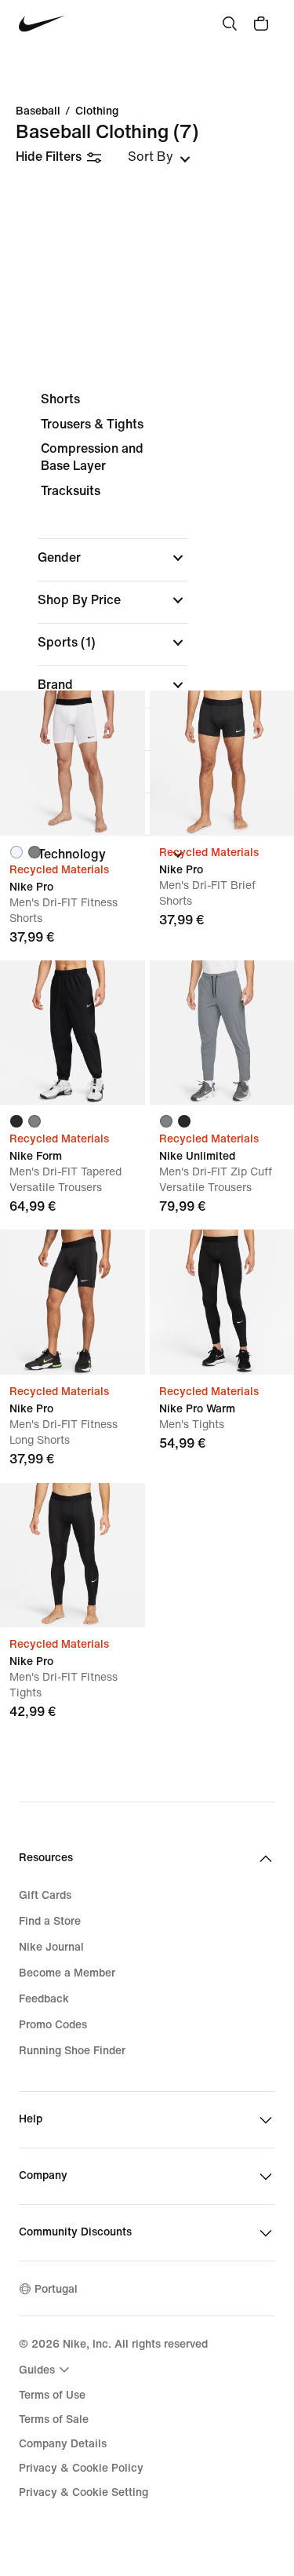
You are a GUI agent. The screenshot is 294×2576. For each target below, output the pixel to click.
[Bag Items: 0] (261, 24)
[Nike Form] (73, 1033)
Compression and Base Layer (92, 457)
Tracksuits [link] (71, 491)
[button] (113, 558)
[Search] (230, 24)
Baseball (38, 111)
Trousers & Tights (92, 424)
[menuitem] (46, 2370)
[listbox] (159, 157)
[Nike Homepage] (42, 24)
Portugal (56, 2289)
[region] (147, 640)
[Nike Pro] (73, 763)
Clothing (97, 111)
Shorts (60, 399)
